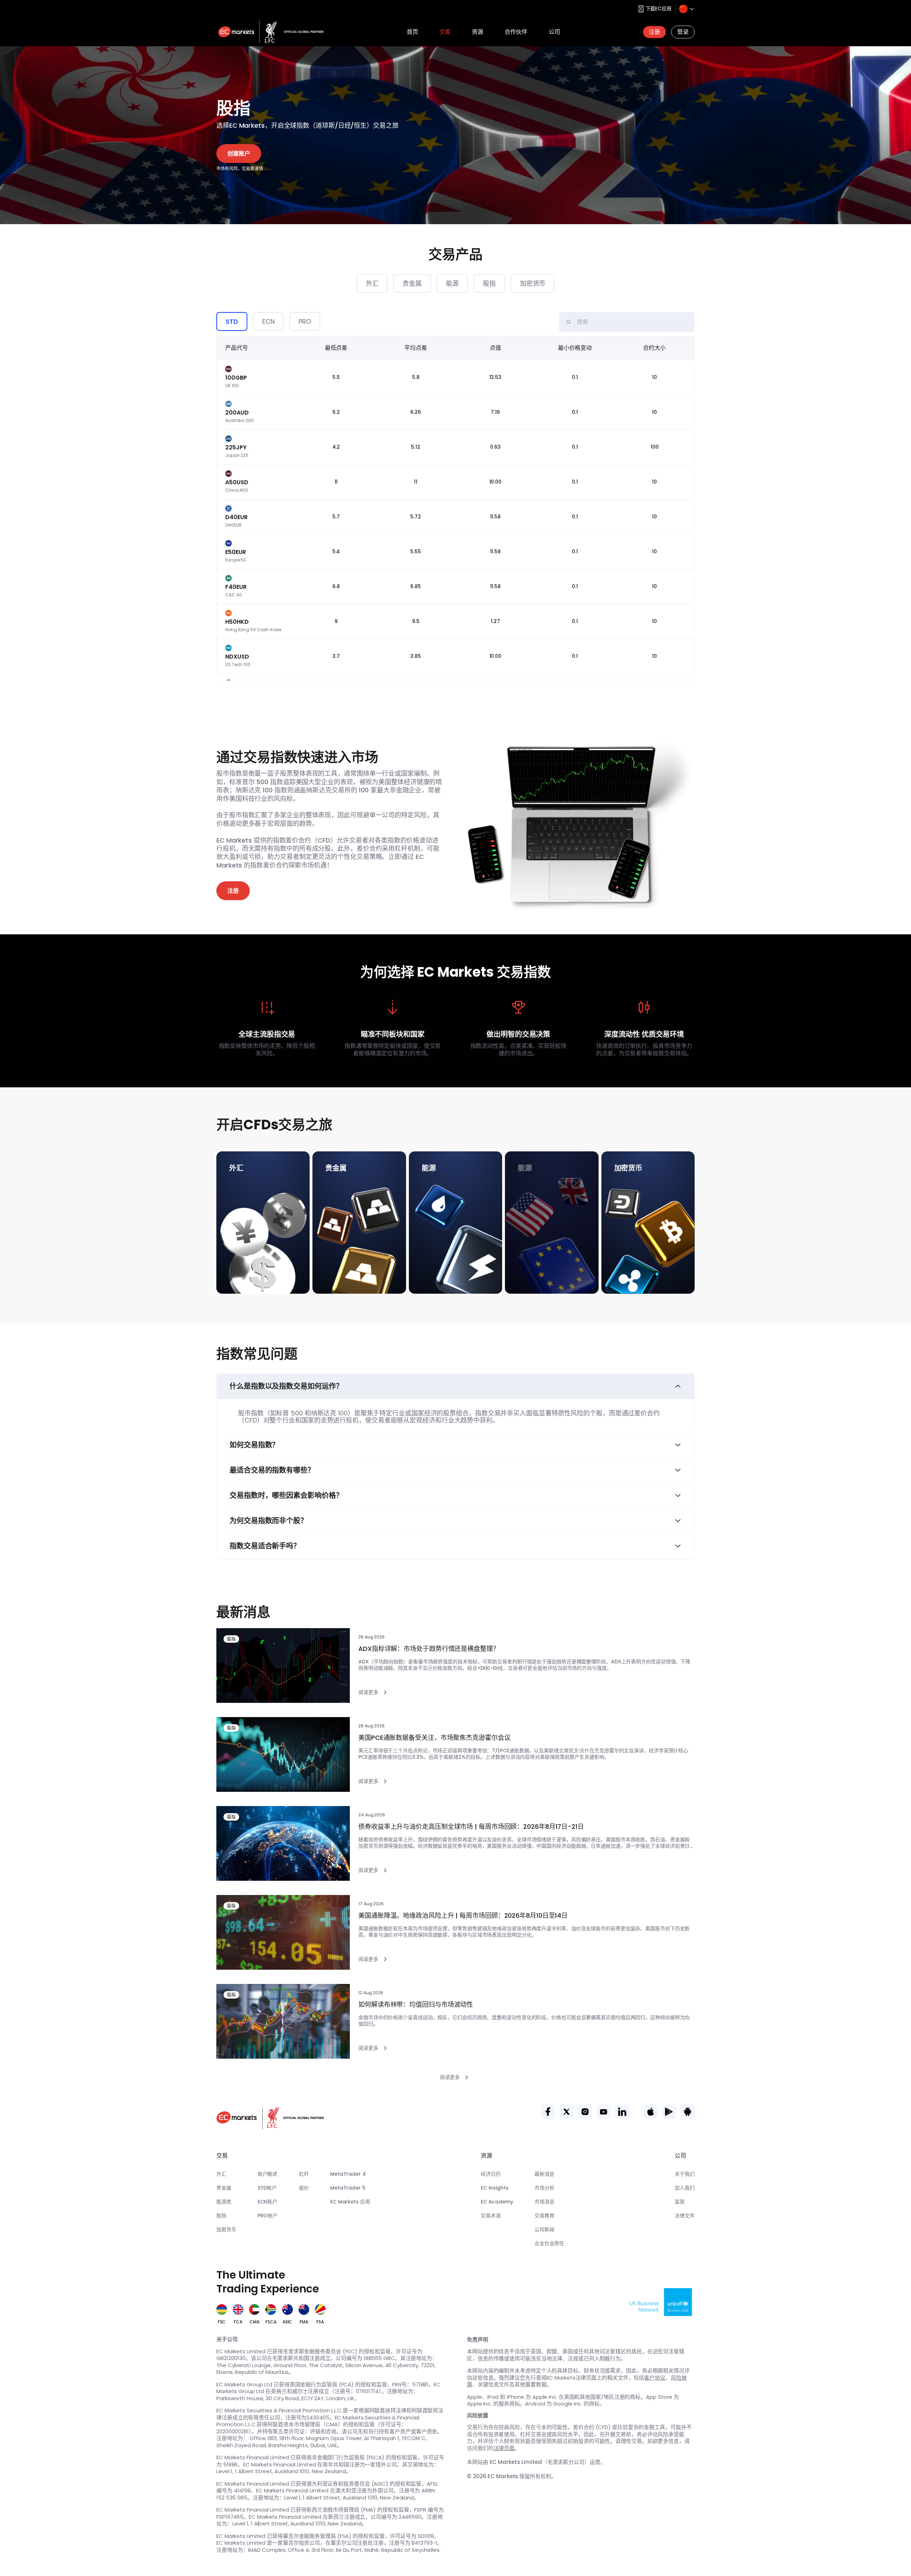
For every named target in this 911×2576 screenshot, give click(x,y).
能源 (452, 283)
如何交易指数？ (254, 1445)
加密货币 (533, 283)
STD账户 (267, 2188)
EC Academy (497, 2202)
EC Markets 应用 (350, 2202)
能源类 (224, 2202)
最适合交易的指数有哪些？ (272, 1470)
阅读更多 (368, 1692)
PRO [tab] (305, 321)
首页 (412, 32)
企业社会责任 (549, 2243)
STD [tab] (232, 321)
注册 (654, 32)
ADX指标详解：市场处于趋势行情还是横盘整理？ (429, 1649)
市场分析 (544, 2188)
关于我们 (685, 2174)
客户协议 (655, 2378)
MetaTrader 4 (348, 2174)
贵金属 (412, 283)
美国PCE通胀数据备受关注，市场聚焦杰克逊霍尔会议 (435, 1738)
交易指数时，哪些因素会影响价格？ (286, 1495)
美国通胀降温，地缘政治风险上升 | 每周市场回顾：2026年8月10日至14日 (463, 1916)
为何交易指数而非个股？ (268, 1521)
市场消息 (544, 2202)
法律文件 (685, 2216)
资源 (478, 32)
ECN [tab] (268, 321)
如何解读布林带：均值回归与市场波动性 (416, 2005)
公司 (554, 32)
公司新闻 (544, 2229)
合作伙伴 (516, 32)
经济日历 (491, 2174)
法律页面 (504, 2448)
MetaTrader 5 (348, 2188)
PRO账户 (268, 2216)
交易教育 (544, 2216)
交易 (445, 32)
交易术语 (491, 2216)
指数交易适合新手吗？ (265, 1546)
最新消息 (544, 2174)
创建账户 (239, 154)
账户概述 (268, 2174)
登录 (683, 32)
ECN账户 (268, 2202)
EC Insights (495, 2188)
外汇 (372, 283)
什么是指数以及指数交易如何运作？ (286, 1386)
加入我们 (685, 2188)
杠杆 (304, 2174)
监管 (680, 2202)
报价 (304, 2188)
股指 (489, 283)
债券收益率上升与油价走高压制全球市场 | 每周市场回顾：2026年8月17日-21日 (471, 1827)
